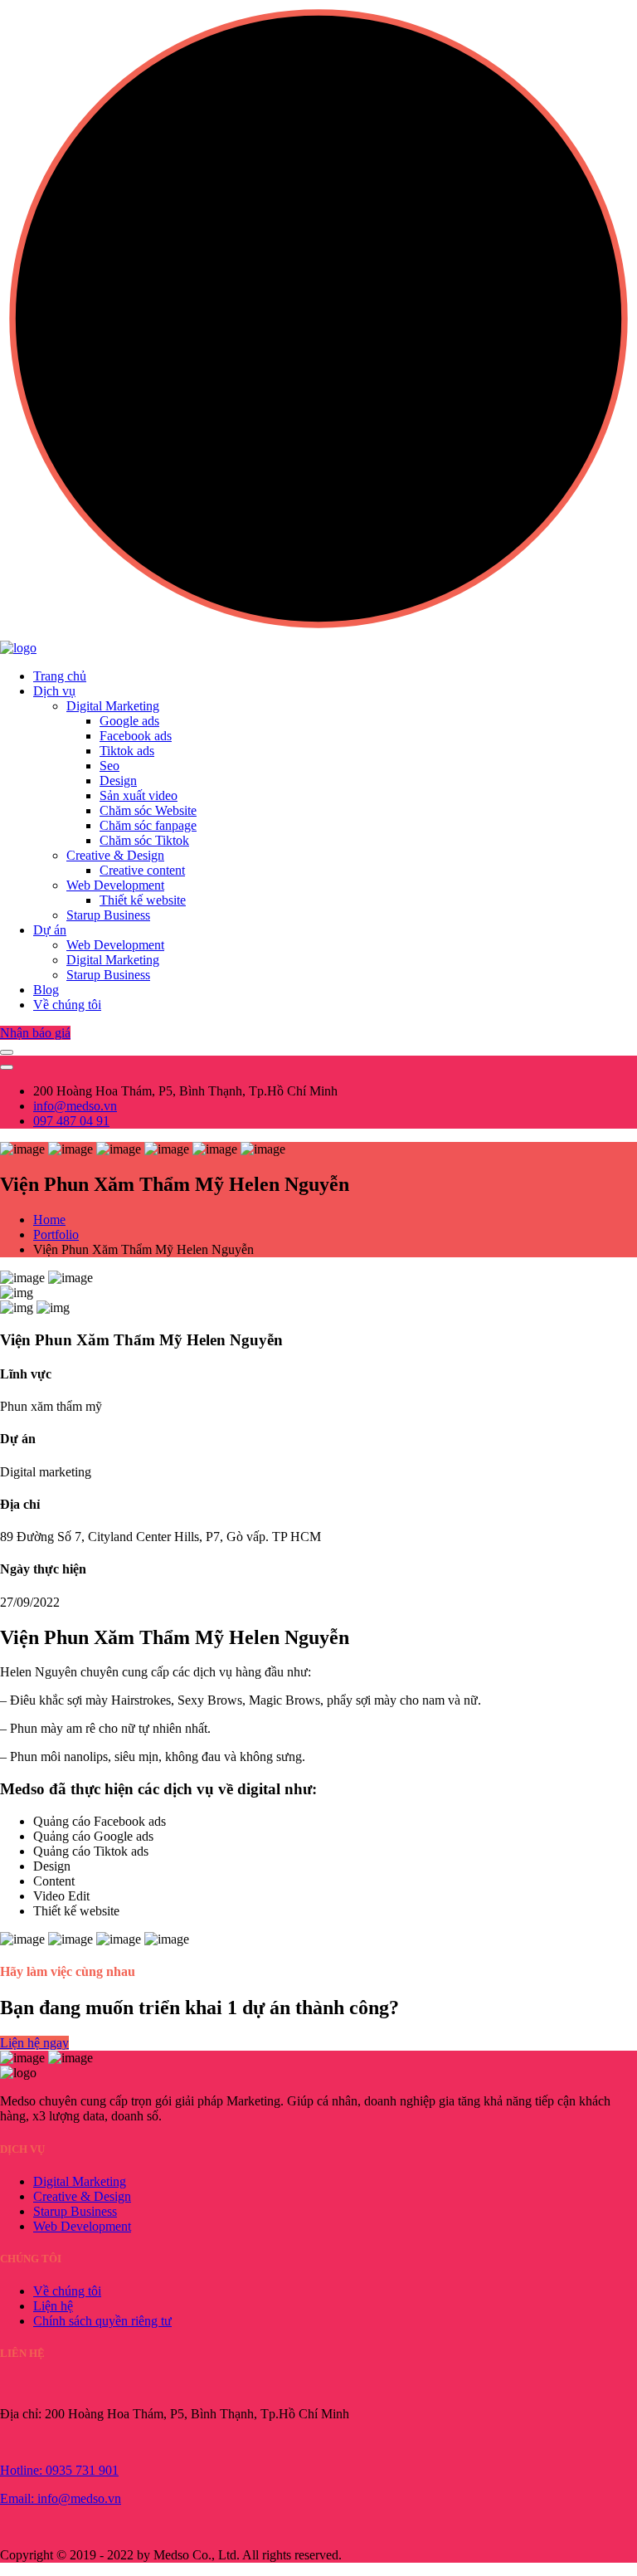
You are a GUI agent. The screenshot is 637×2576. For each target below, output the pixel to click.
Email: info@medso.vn (61, 2498)
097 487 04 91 (71, 1121)
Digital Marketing (113, 706)
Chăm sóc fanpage (148, 825)
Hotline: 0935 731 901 (59, 2470)
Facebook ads (136, 736)
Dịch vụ (54, 691)
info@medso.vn (75, 1106)
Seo (109, 766)
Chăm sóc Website (148, 810)
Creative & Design (115, 855)
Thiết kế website (143, 900)
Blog (46, 990)
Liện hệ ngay (34, 2043)
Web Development (115, 885)
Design (118, 781)
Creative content (142, 870)
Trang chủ (60, 676)
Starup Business (108, 915)
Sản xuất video (139, 795)
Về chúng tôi (67, 1005)
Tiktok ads (127, 751)
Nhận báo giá (35, 1033)
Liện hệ (53, 2306)
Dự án (50, 930)
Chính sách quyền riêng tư (102, 2321)
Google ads (129, 721)
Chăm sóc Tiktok (144, 840)
